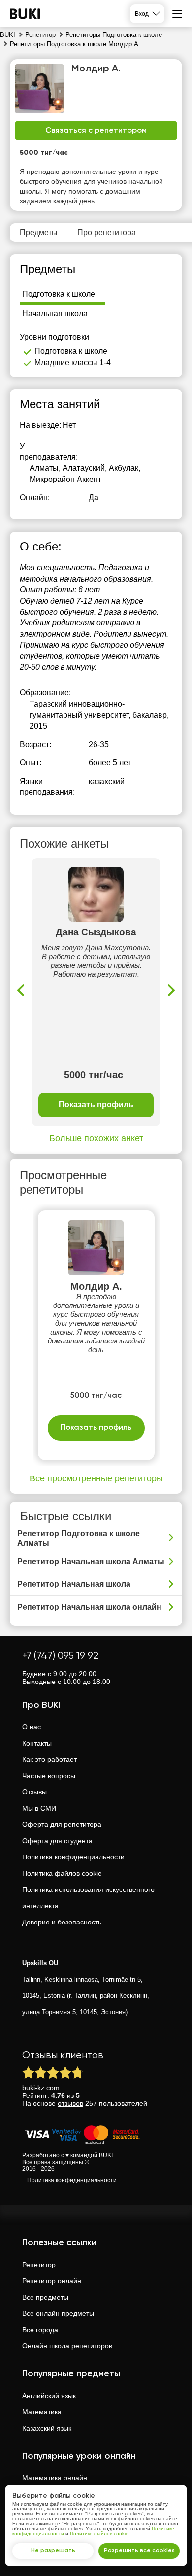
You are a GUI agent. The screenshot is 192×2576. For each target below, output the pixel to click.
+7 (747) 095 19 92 (60, 1656)
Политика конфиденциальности (73, 1857)
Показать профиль (96, 1105)
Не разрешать (53, 2551)
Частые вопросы (49, 1776)
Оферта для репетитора (62, 1824)
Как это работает (49, 1759)
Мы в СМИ (39, 1808)
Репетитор (39, 2265)
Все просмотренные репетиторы (96, 1478)
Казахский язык (47, 2428)
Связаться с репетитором (96, 131)
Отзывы (34, 1792)
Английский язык (49, 2396)
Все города (40, 2330)
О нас (32, 1727)
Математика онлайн (55, 2478)
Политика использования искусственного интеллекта (88, 1898)
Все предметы (45, 2297)
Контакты (37, 1743)
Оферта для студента (57, 1841)
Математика (42, 2412)
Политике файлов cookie (99, 2533)
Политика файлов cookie (62, 1873)
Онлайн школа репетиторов (67, 2346)
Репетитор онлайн (52, 2281)
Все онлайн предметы (58, 2313)
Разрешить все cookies (139, 2551)
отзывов (70, 2103)
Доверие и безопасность (62, 1922)
